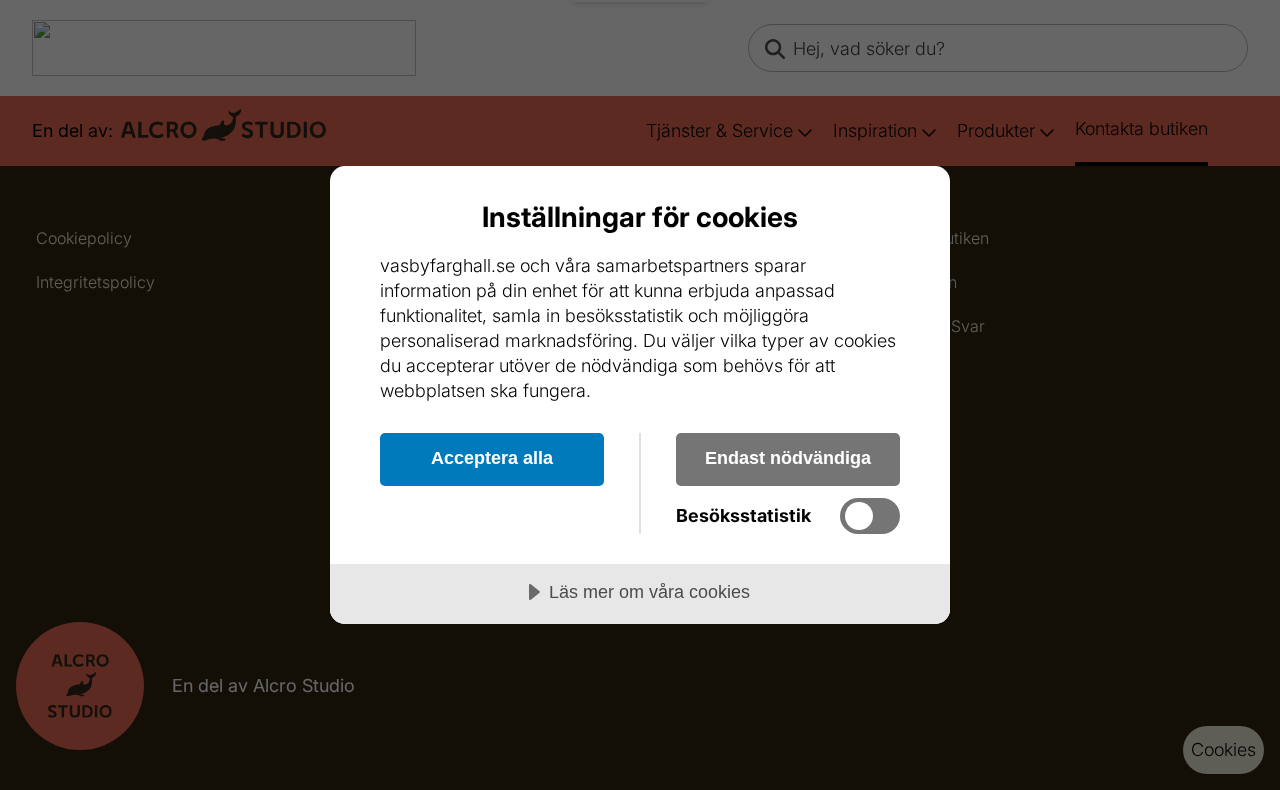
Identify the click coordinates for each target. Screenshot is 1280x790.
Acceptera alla (492, 458)
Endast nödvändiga (788, 458)
